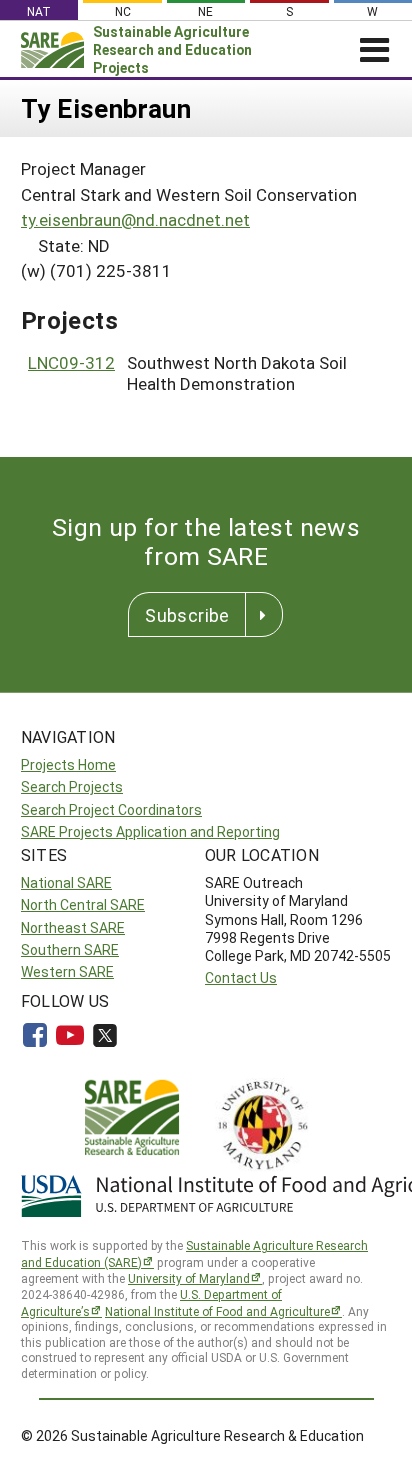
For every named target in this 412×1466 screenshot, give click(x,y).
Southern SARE (70, 949)
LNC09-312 (71, 362)
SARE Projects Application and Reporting (150, 831)
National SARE (66, 882)
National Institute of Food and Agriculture (217, 1311)
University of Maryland (189, 1278)
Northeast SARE (73, 927)
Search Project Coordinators (111, 809)
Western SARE (67, 971)
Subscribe (187, 615)
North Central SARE (83, 904)
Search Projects (72, 786)
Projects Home (68, 764)
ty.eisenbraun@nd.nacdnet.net (135, 219)
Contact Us (241, 977)
